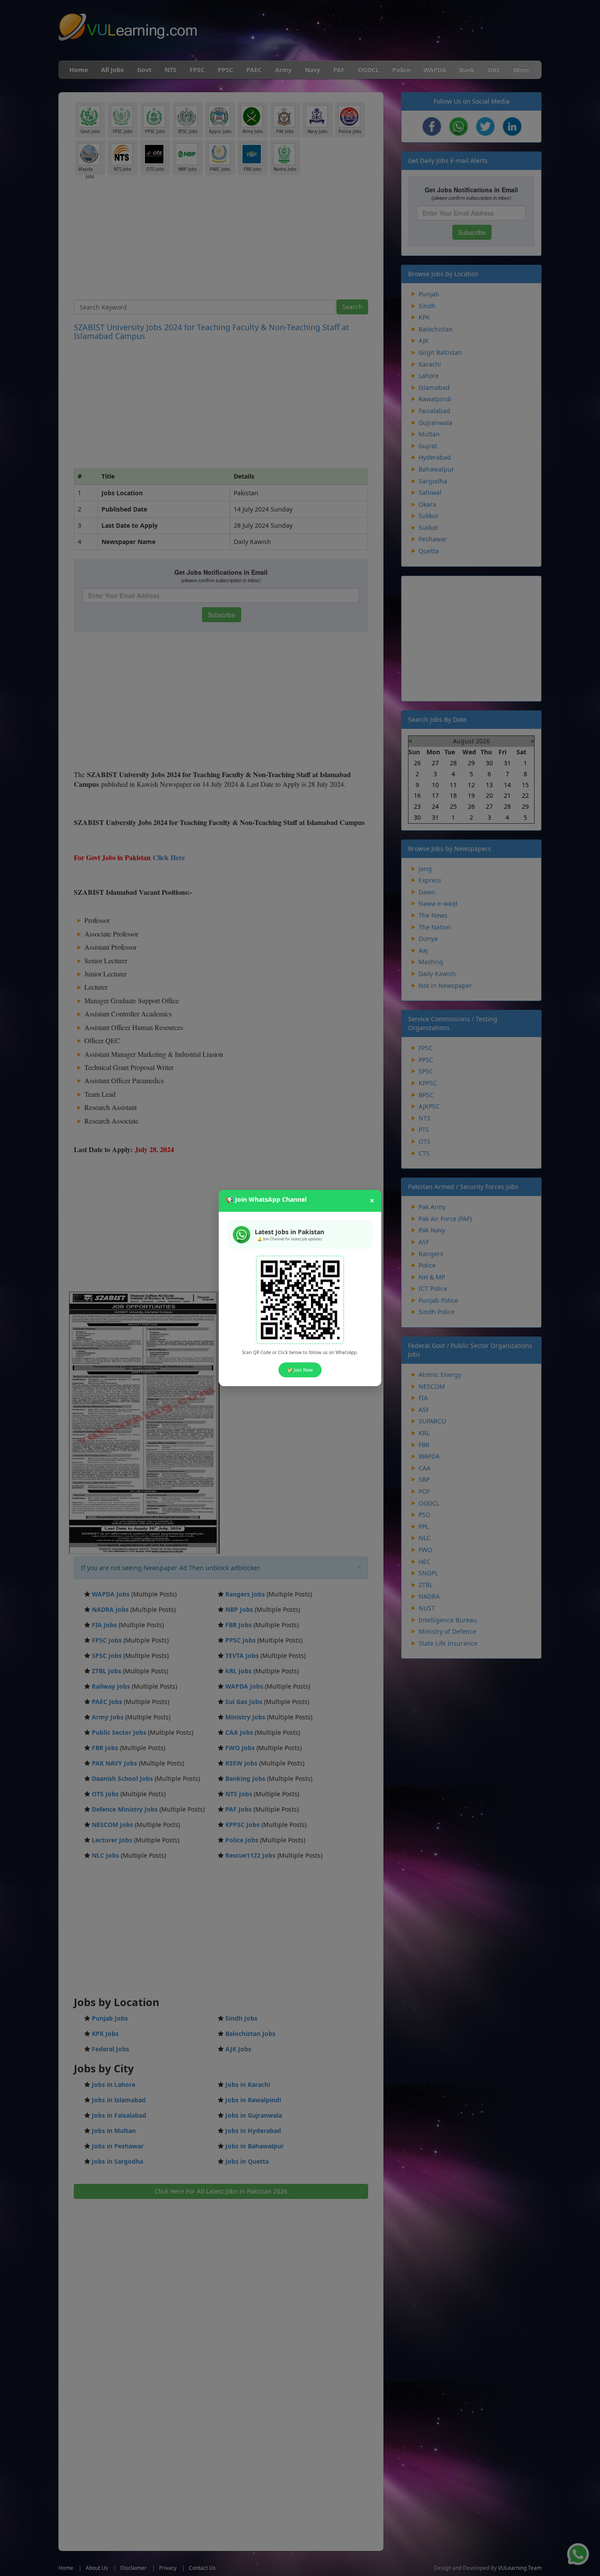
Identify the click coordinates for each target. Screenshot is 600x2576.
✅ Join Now (300, 1370)
